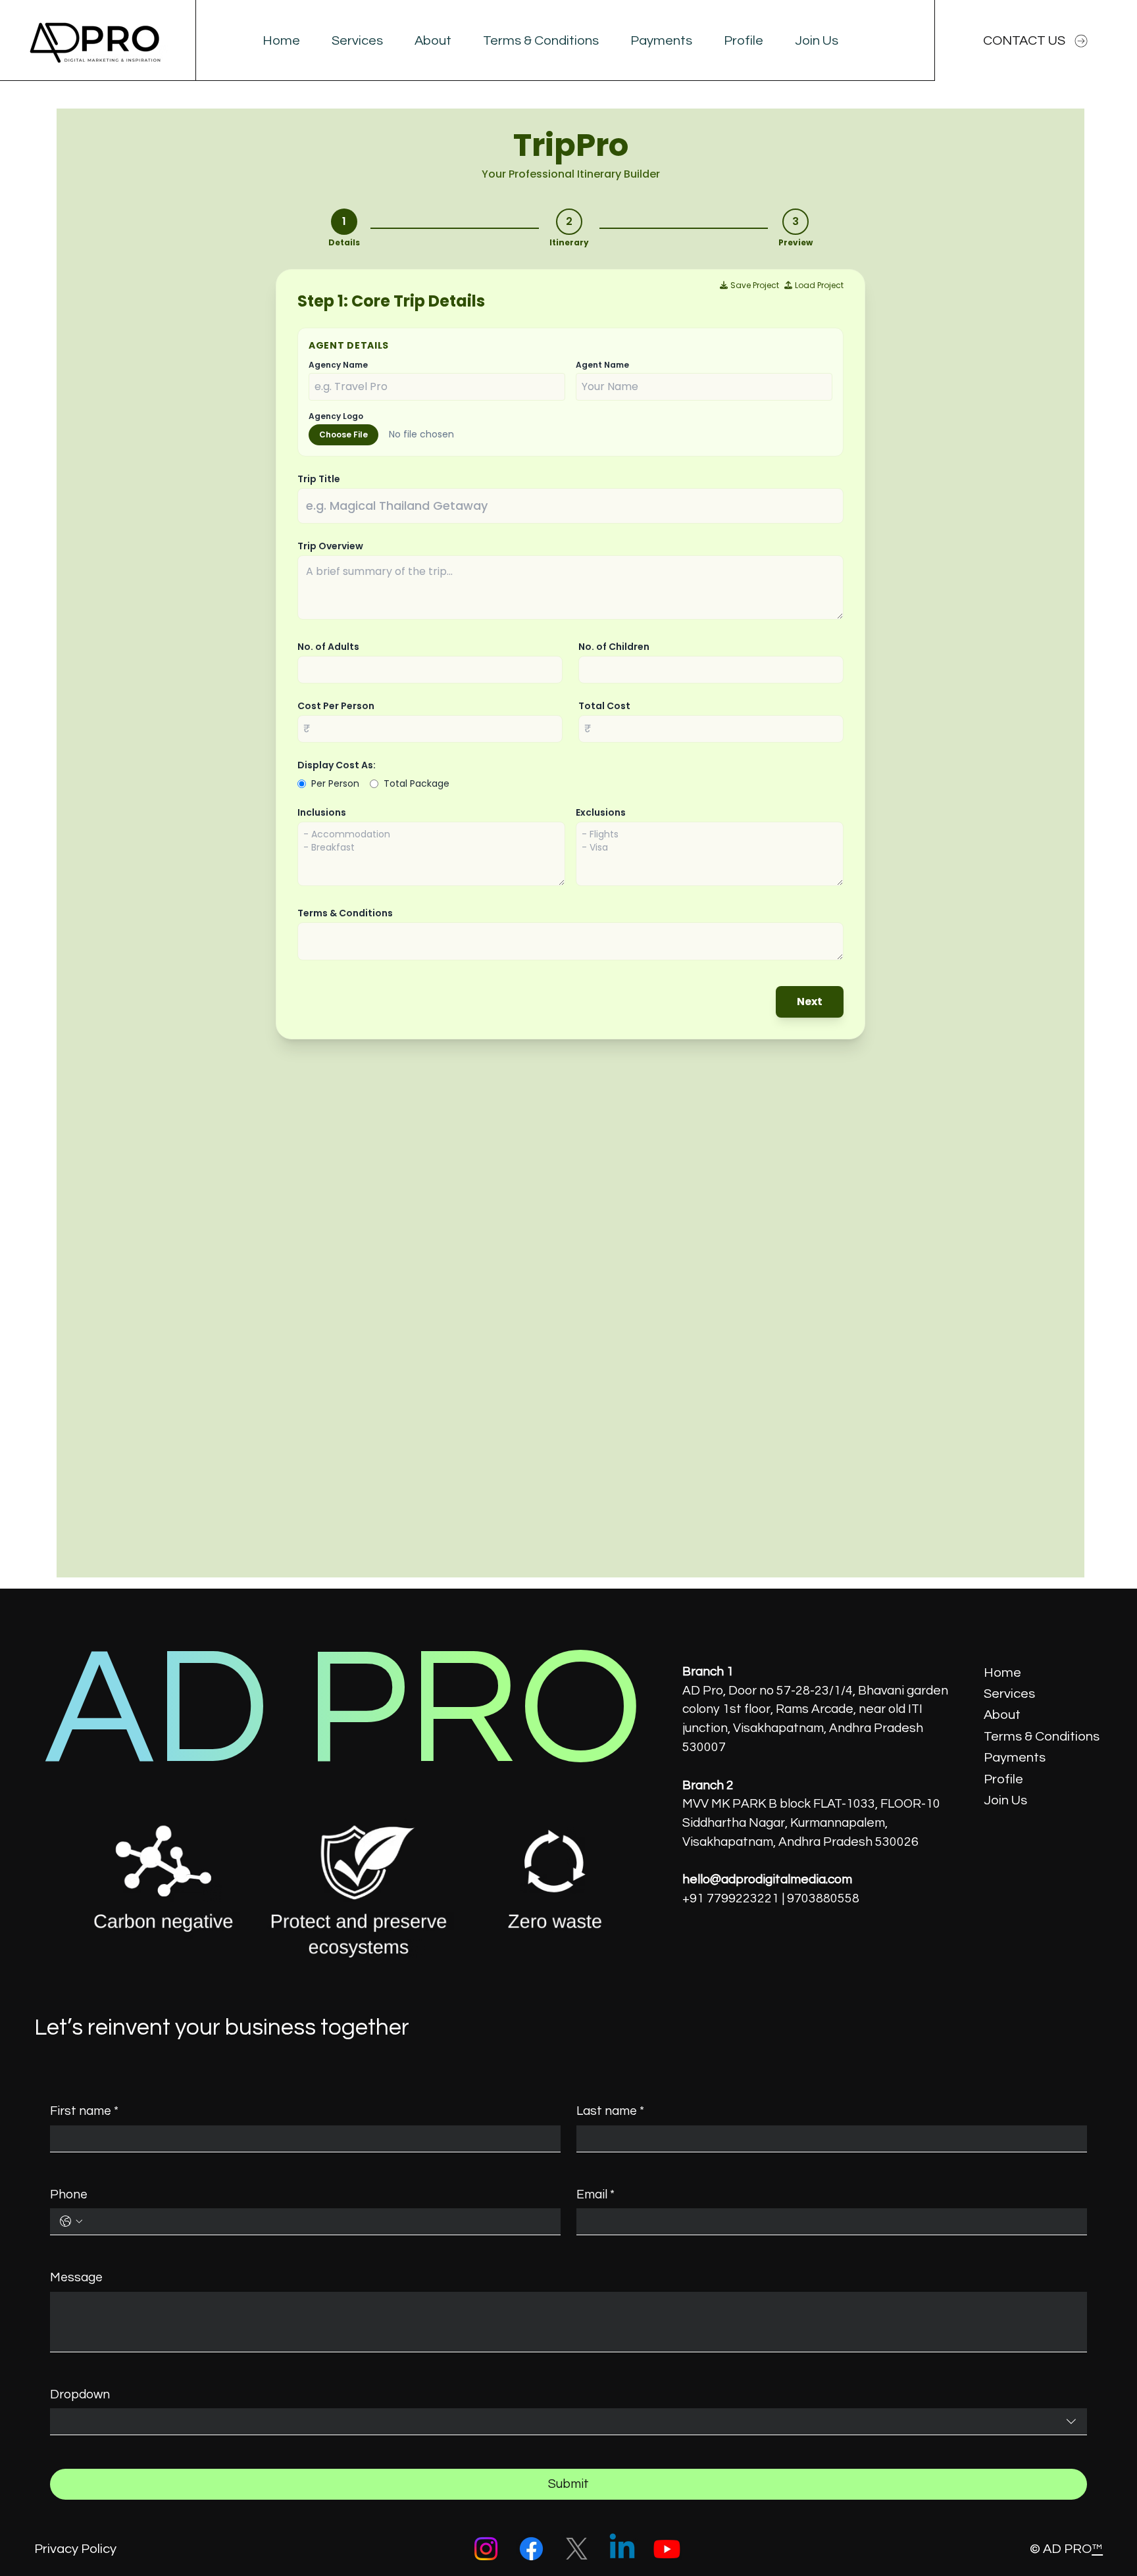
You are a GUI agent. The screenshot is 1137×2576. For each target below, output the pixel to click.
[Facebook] (531, 2549)
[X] (577, 2549)
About (1002, 1715)
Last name (610, 2111)
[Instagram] (486, 2549)
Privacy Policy (75, 2549)
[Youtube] (667, 2549)
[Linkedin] (622, 2549)
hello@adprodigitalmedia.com (767, 1879)
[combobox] (568, 2422)
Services (1009, 1694)
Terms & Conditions (1042, 1736)
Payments (1015, 1757)
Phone (69, 2194)
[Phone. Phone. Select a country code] (71, 2221)
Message (76, 2277)
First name (84, 2111)
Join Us (1005, 1800)
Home (1002, 1672)
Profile (1003, 1779)
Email (595, 2194)
